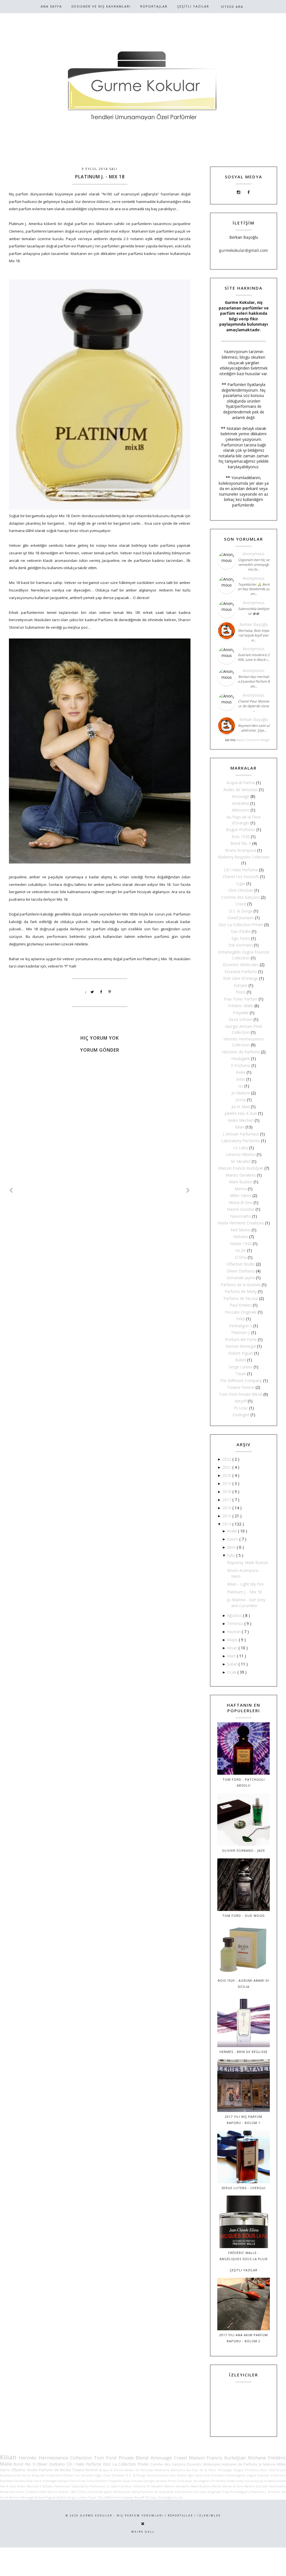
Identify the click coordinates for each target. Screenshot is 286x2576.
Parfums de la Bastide (241, 1285)
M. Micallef (241, 1161)
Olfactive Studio (241, 1264)
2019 (227, 1483)
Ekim (232, 1547)
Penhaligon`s (241, 1326)
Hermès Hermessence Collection (55, 2458)
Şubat (233, 1664)
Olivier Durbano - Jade (244, 1850)
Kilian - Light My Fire (245, 1584)
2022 (227, 1459)
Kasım (233, 1539)
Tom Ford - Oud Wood (244, 1916)
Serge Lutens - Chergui (244, 2188)
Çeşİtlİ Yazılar (193, 6)
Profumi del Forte (241, 1339)
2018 (227, 1492)
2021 (227, 1467)
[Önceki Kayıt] (188, 1190)
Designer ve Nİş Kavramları (101, 6)
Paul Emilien (241, 1305)
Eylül (232, 1555)
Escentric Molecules (241, 965)
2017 (227, 1500)
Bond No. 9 (241, 843)
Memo (241, 1189)
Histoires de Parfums (241, 1052)
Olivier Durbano (241, 1271)
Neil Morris (241, 1230)
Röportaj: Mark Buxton (248, 1563)
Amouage (241, 796)
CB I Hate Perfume (241, 870)
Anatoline (241, 803)
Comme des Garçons (241, 897)
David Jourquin (241, 918)
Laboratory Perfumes (241, 1141)
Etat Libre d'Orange (241, 978)
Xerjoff (241, 1401)
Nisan (233, 1648)
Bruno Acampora (241, 850)
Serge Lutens (241, 1367)
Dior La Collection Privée (241, 925)
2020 (227, 1475)
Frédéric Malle (241, 1006)
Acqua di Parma (241, 783)
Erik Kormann (241, 945)
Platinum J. (241, 1332)
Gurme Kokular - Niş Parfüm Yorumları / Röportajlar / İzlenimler (150, 2515)
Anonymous (254, 554)
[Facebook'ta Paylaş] (101, 992)
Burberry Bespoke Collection (244, 857)
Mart (232, 1656)
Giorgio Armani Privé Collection (168, 2481)
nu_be (241, 1250)
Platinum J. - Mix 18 (244, 1592)
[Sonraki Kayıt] (11, 1190)
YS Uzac (241, 1408)
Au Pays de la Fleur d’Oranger (210, 2470)
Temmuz (236, 1623)
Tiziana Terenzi (241, 1387)
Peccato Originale (241, 1312)
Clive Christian (241, 890)
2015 (227, 1516)
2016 (227, 1508)
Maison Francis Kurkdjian (241, 1168)
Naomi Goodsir (241, 1209)
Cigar (241, 883)
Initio (241, 1079)
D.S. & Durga (241, 911)
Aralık (233, 1531)
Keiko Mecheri (241, 1120)
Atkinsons (241, 810)
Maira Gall (143, 2532)
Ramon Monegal (241, 1346)
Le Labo (241, 1148)
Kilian (240, 1127)
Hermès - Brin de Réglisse (244, 2052)
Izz (241, 1086)
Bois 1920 (241, 837)
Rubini (241, 1360)
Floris (241, 992)
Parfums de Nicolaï (241, 1298)
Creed (241, 904)
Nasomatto (241, 1216)
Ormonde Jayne (241, 1278)
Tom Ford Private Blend (241, 1394)
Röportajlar (154, 6)
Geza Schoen (241, 1019)
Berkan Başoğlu (254, 624)
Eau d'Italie (241, 931)
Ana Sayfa (51, 6)
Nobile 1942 (241, 1244)
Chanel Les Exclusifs (241, 877)
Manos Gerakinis (241, 1175)
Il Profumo (241, 1065)
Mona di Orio (241, 1202)
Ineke (241, 1072)
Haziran (234, 1632)
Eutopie (241, 985)
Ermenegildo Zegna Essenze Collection (256, 2475)
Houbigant (241, 1058)
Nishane (241, 1237)
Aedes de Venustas (241, 790)
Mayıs (233, 1640)
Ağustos (235, 1615)
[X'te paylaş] (92, 992)
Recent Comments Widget (253, 740)
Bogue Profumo (241, 830)
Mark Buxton (241, 1182)
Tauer (241, 1374)
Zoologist (241, 1415)
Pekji (241, 1319)
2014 (227, 1524)
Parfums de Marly (241, 1291)
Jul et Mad (241, 1107)
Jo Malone (241, 1093)
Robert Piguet (241, 1353)
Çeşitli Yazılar (244, 2270)
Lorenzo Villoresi (241, 1154)
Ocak (232, 1672)
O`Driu (241, 1257)
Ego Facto (241, 938)
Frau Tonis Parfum (241, 999)
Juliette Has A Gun (241, 1113)
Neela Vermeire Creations (241, 1223)
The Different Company (241, 1381)
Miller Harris (241, 1195)
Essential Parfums (241, 972)
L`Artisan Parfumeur (241, 1134)
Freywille (241, 1013)
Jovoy (241, 1100)
